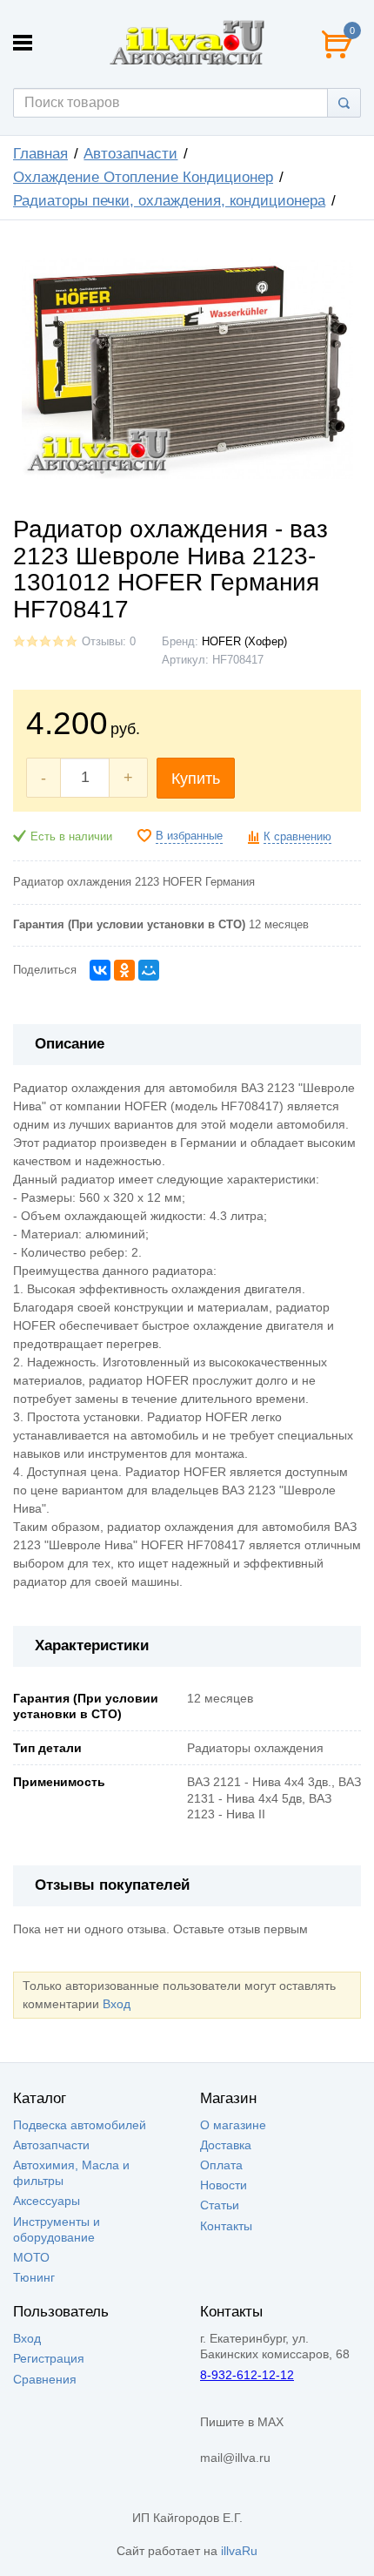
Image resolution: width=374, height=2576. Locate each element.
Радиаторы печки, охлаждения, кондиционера (169, 201)
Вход (117, 2004)
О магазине (233, 2125)
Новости (224, 2185)
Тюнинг (34, 2277)
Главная (40, 154)
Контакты (226, 2226)
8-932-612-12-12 (247, 2375)
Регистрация (49, 2358)
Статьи (220, 2205)
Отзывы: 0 (109, 642)
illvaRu (239, 2551)
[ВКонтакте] (100, 970)
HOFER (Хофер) (244, 642)
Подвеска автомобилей (80, 2125)
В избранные (189, 836)
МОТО (31, 2257)
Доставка (226, 2145)
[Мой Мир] (149, 970)
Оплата (221, 2165)
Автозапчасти (130, 154)
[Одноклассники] (124, 970)
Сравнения (45, 2379)
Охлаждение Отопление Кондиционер (143, 177)
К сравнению (297, 837)
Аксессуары (47, 2201)
